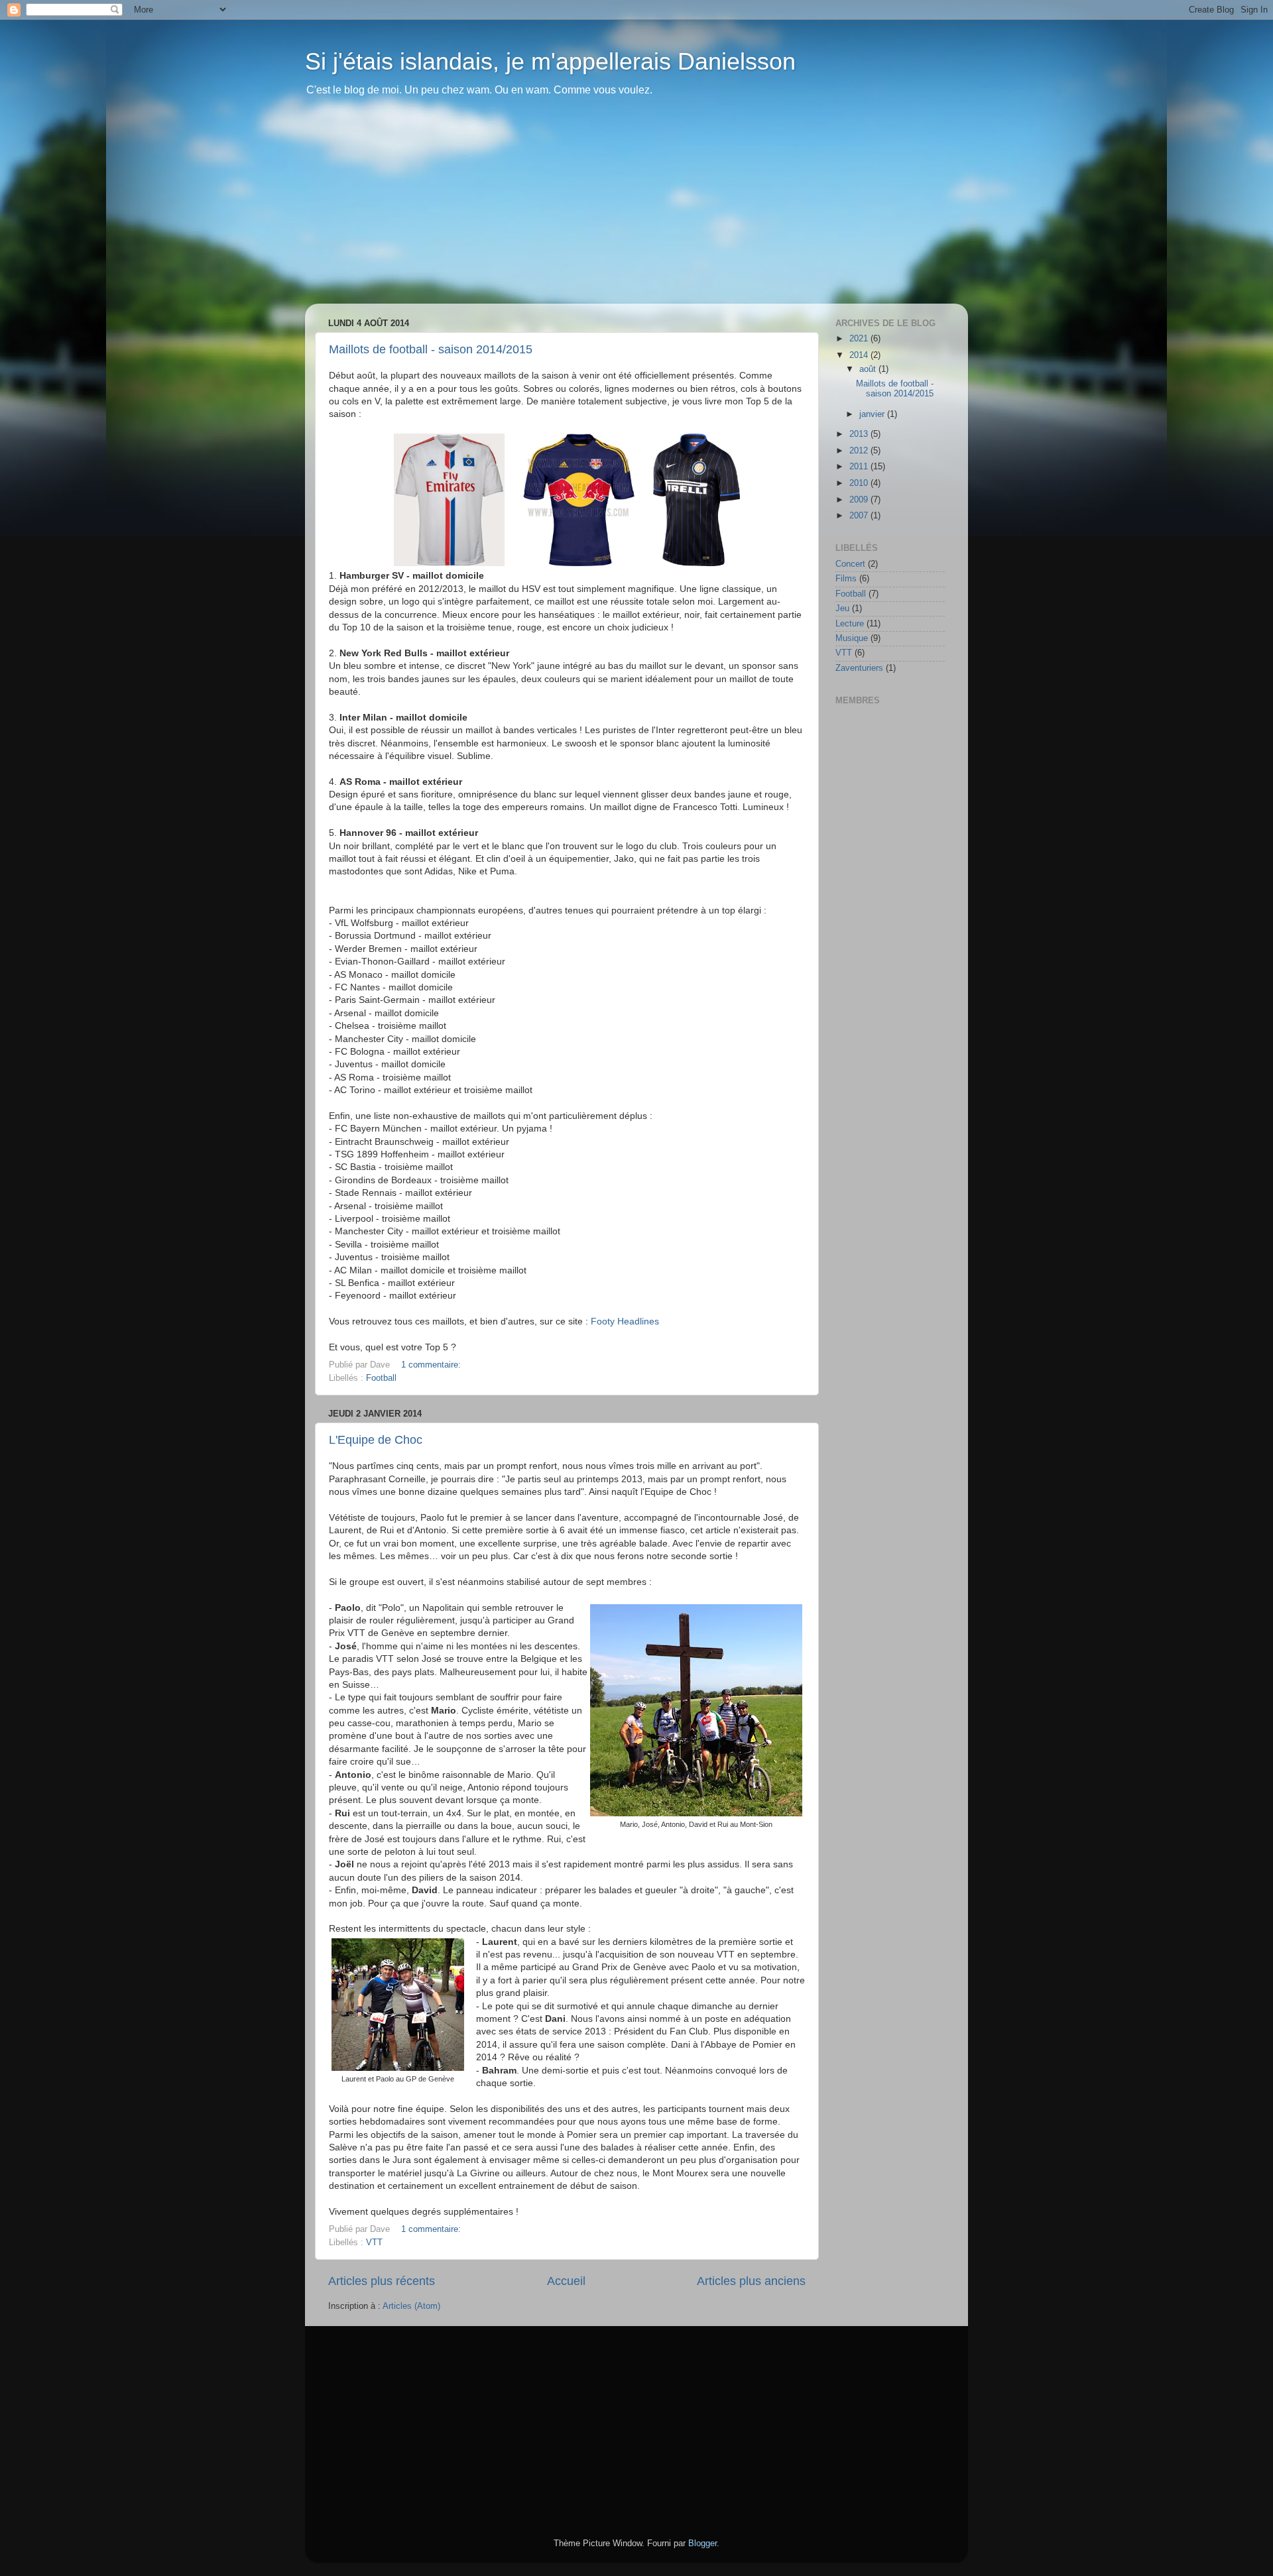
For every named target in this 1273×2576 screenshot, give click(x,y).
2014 (860, 355)
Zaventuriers (859, 668)
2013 (860, 434)
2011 (860, 467)
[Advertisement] (636, 211)
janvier (873, 414)
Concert (850, 564)
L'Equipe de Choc (376, 1440)
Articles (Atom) (411, 2306)
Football (381, 1378)
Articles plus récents (382, 2281)
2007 (860, 516)
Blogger (702, 2544)
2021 (860, 339)
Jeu (842, 609)
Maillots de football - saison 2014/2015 (431, 349)
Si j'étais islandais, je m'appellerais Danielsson (550, 61)
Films (846, 579)
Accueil (566, 2281)
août (869, 369)
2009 (860, 500)
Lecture (850, 624)
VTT (374, 2243)
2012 (860, 451)
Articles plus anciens (751, 2281)
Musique (852, 638)
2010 (860, 483)
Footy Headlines (625, 1321)
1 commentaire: (432, 1365)
